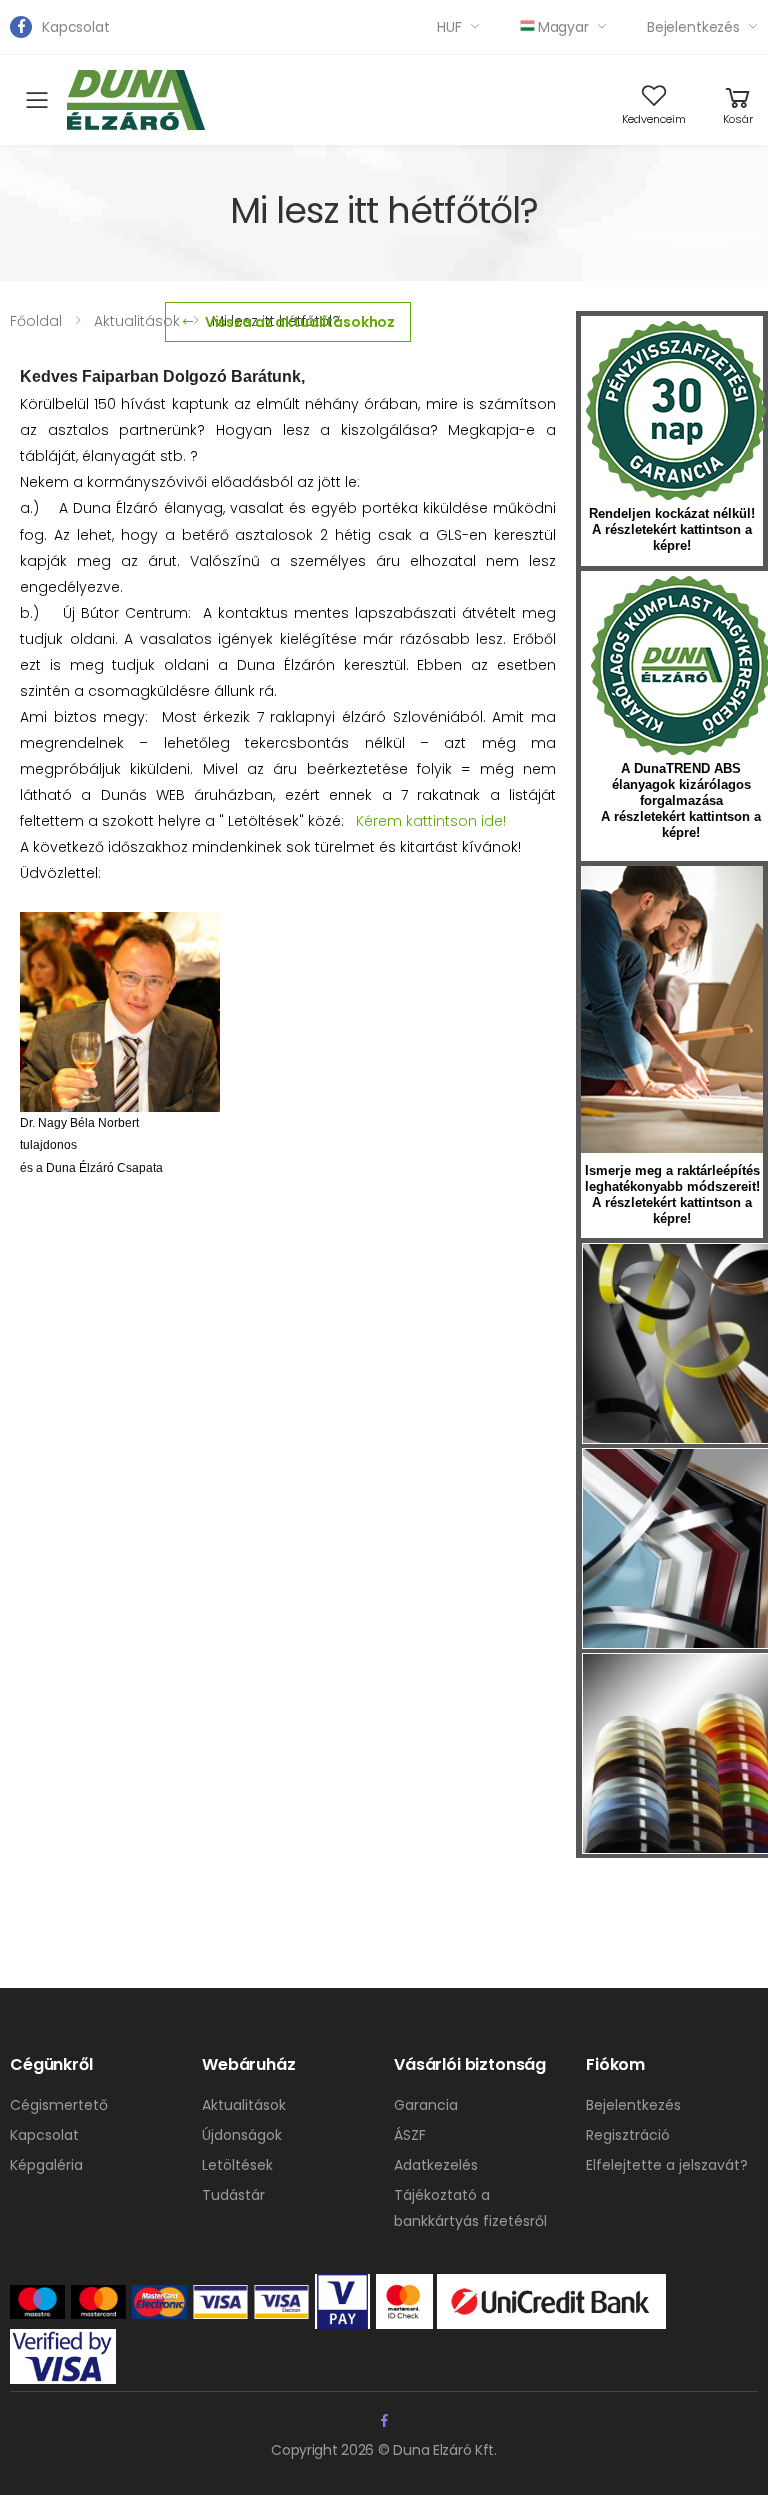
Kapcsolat (76, 27)
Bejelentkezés (693, 27)
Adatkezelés (436, 2165)
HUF (449, 27)
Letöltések (237, 2165)
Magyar (563, 27)
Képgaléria (46, 2165)
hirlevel (672, 1009)
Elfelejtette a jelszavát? (667, 2165)
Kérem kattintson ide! (431, 821)
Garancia (426, 2105)
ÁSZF (410, 2135)
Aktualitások (244, 2105)
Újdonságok (242, 2135)
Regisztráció (628, 2135)
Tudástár (233, 2195)
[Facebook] (21, 27)
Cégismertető (59, 2105)
